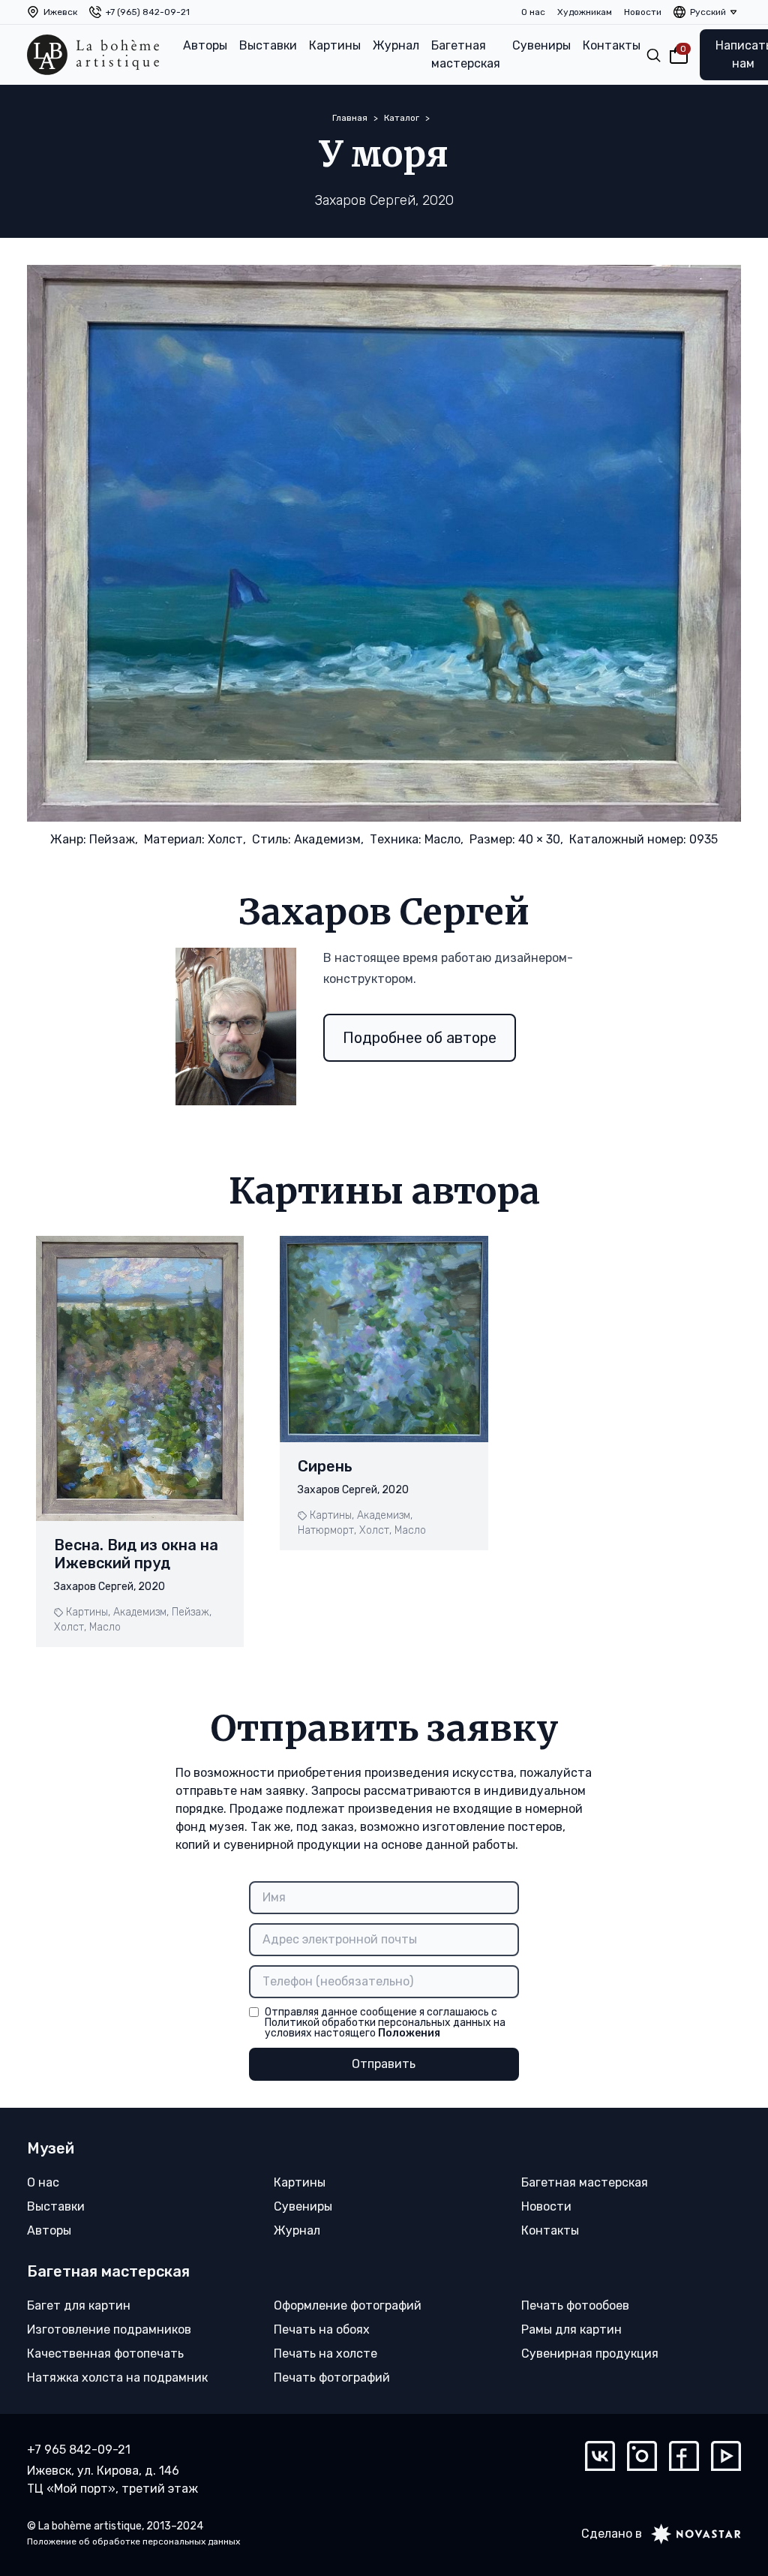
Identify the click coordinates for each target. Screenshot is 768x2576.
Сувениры (541, 45)
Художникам (585, 12)
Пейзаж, (114, 839)
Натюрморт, (327, 1530)
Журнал (396, 45)
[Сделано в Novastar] (691, 2534)
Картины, (88, 1612)
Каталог (402, 118)
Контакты (612, 45)
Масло (105, 1627)
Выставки (268, 45)
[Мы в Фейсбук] (684, 2456)
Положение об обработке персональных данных (133, 2541)
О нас (533, 12)
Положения (409, 2033)
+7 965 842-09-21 (79, 2450)
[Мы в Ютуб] (726, 2456)
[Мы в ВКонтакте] (600, 2456)
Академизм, (329, 839)
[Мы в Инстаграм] (642, 2456)
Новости (643, 12)
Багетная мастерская (466, 54)
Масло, (444, 839)
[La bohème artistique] (93, 55)
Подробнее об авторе (420, 1038)
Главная (350, 118)
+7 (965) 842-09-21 (148, 12)
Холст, (227, 839)
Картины (335, 45)
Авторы (205, 45)
